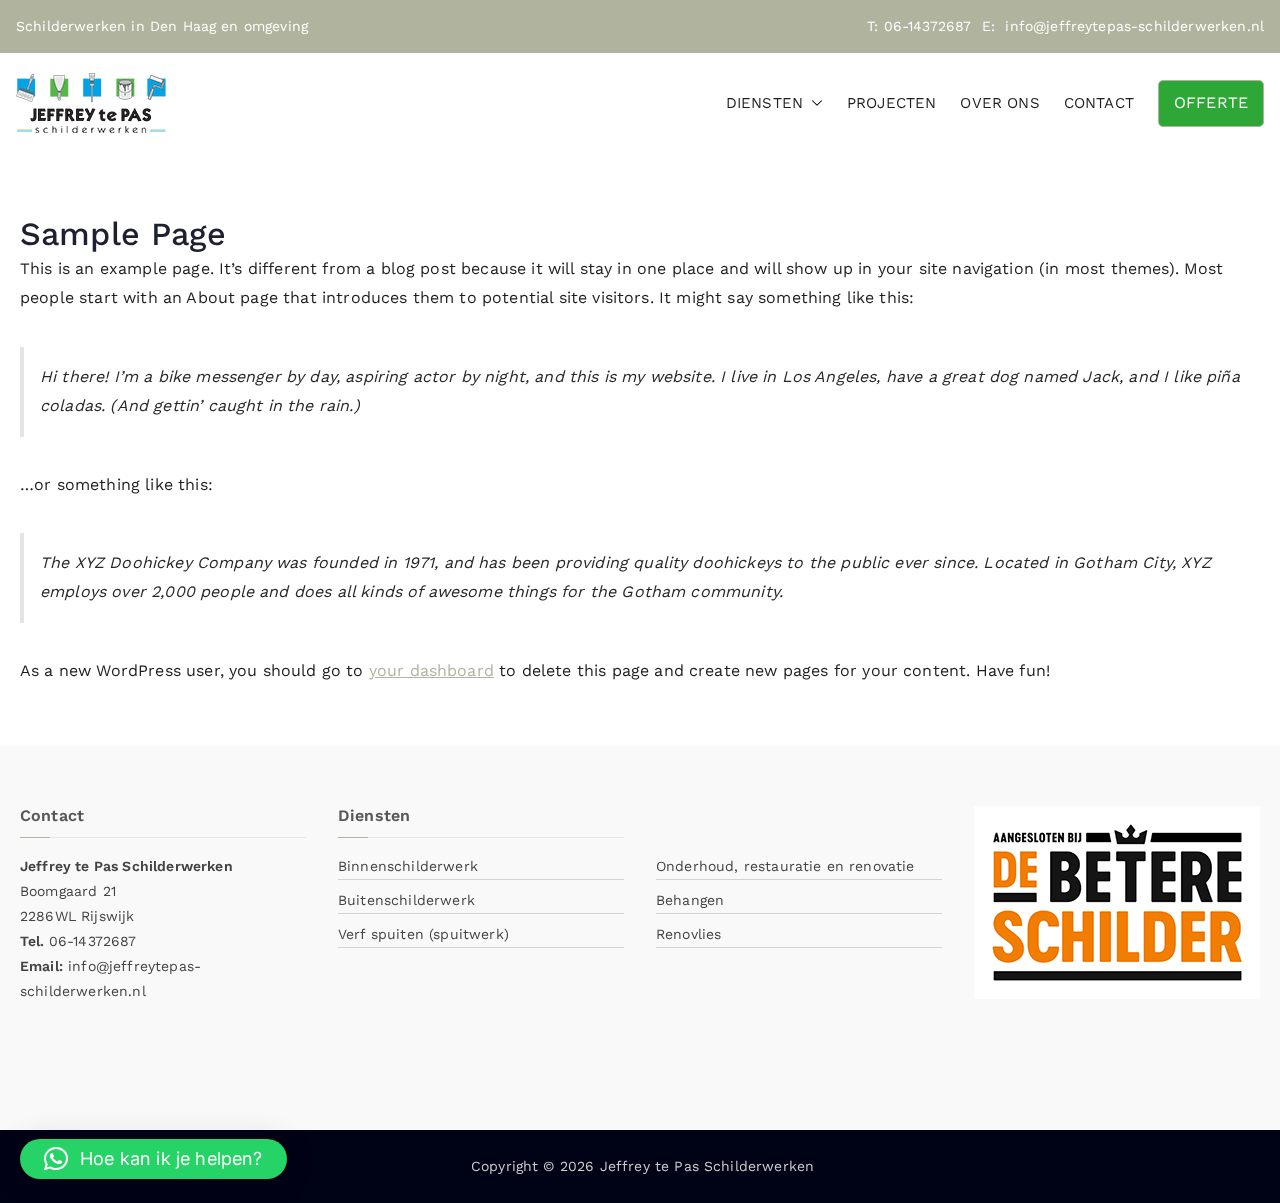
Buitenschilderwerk (406, 900)
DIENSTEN (764, 103)
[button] (813, 103)
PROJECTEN (891, 103)
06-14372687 (928, 26)
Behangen (690, 900)
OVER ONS (999, 103)
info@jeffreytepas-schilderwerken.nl (1134, 26)
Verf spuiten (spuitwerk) (423, 934)
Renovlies (688, 934)
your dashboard (431, 670)
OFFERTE (1211, 102)
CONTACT (1099, 103)
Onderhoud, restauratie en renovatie (785, 866)
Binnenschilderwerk (408, 866)
